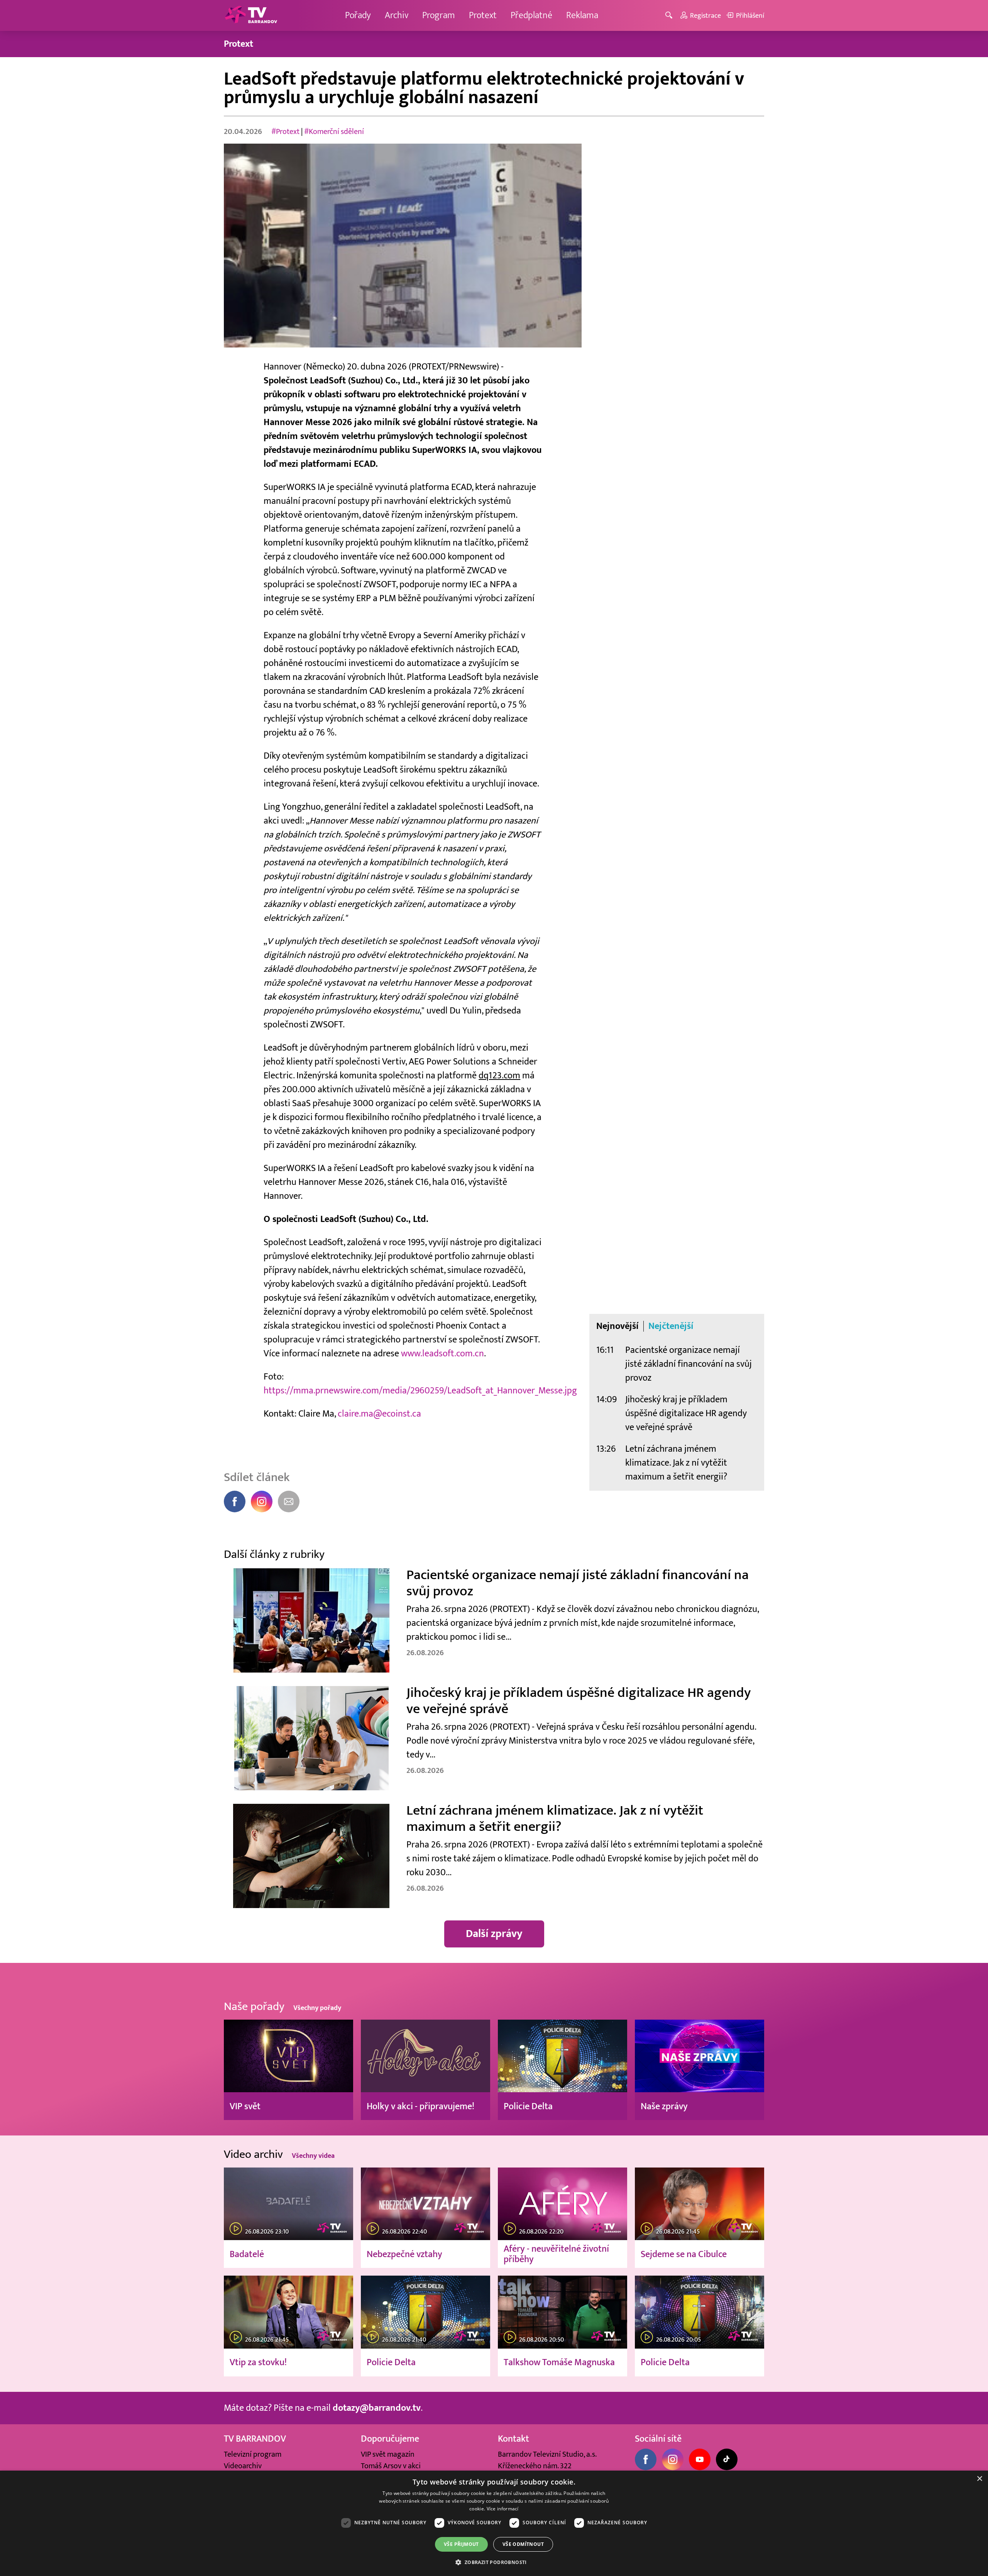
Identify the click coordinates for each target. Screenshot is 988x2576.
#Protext (285, 132)
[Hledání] (670, 16)
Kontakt (513, 2439)
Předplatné (531, 15)
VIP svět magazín (388, 2454)
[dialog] (494, 2523)
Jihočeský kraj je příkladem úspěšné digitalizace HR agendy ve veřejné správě (686, 1413)
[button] (494, 2562)
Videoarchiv (243, 2466)
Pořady (358, 15)
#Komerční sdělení (334, 132)
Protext (483, 15)
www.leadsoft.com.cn (442, 1353)
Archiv (397, 15)
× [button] (979, 2479)
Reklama (582, 15)
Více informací (503, 2509)
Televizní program (253, 2454)
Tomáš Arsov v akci (391, 2466)
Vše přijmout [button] (461, 2544)
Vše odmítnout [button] (523, 2544)
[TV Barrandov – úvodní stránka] (251, 15)
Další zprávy (494, 1934)
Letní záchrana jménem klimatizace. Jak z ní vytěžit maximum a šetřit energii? (676, 1463)
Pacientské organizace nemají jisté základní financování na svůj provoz (689, 1364)
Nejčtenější (671, 1326)
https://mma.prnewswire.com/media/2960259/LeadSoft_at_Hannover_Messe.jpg (421, 1391)
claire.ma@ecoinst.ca (379, 1414)
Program (439, 15)
